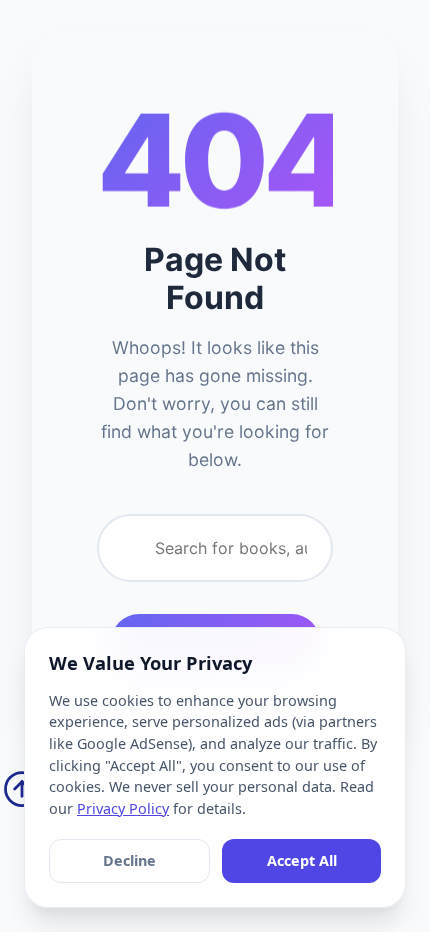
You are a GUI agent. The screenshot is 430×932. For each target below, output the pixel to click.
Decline (129, 860)
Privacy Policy (123, 808)
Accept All (302, 860)
